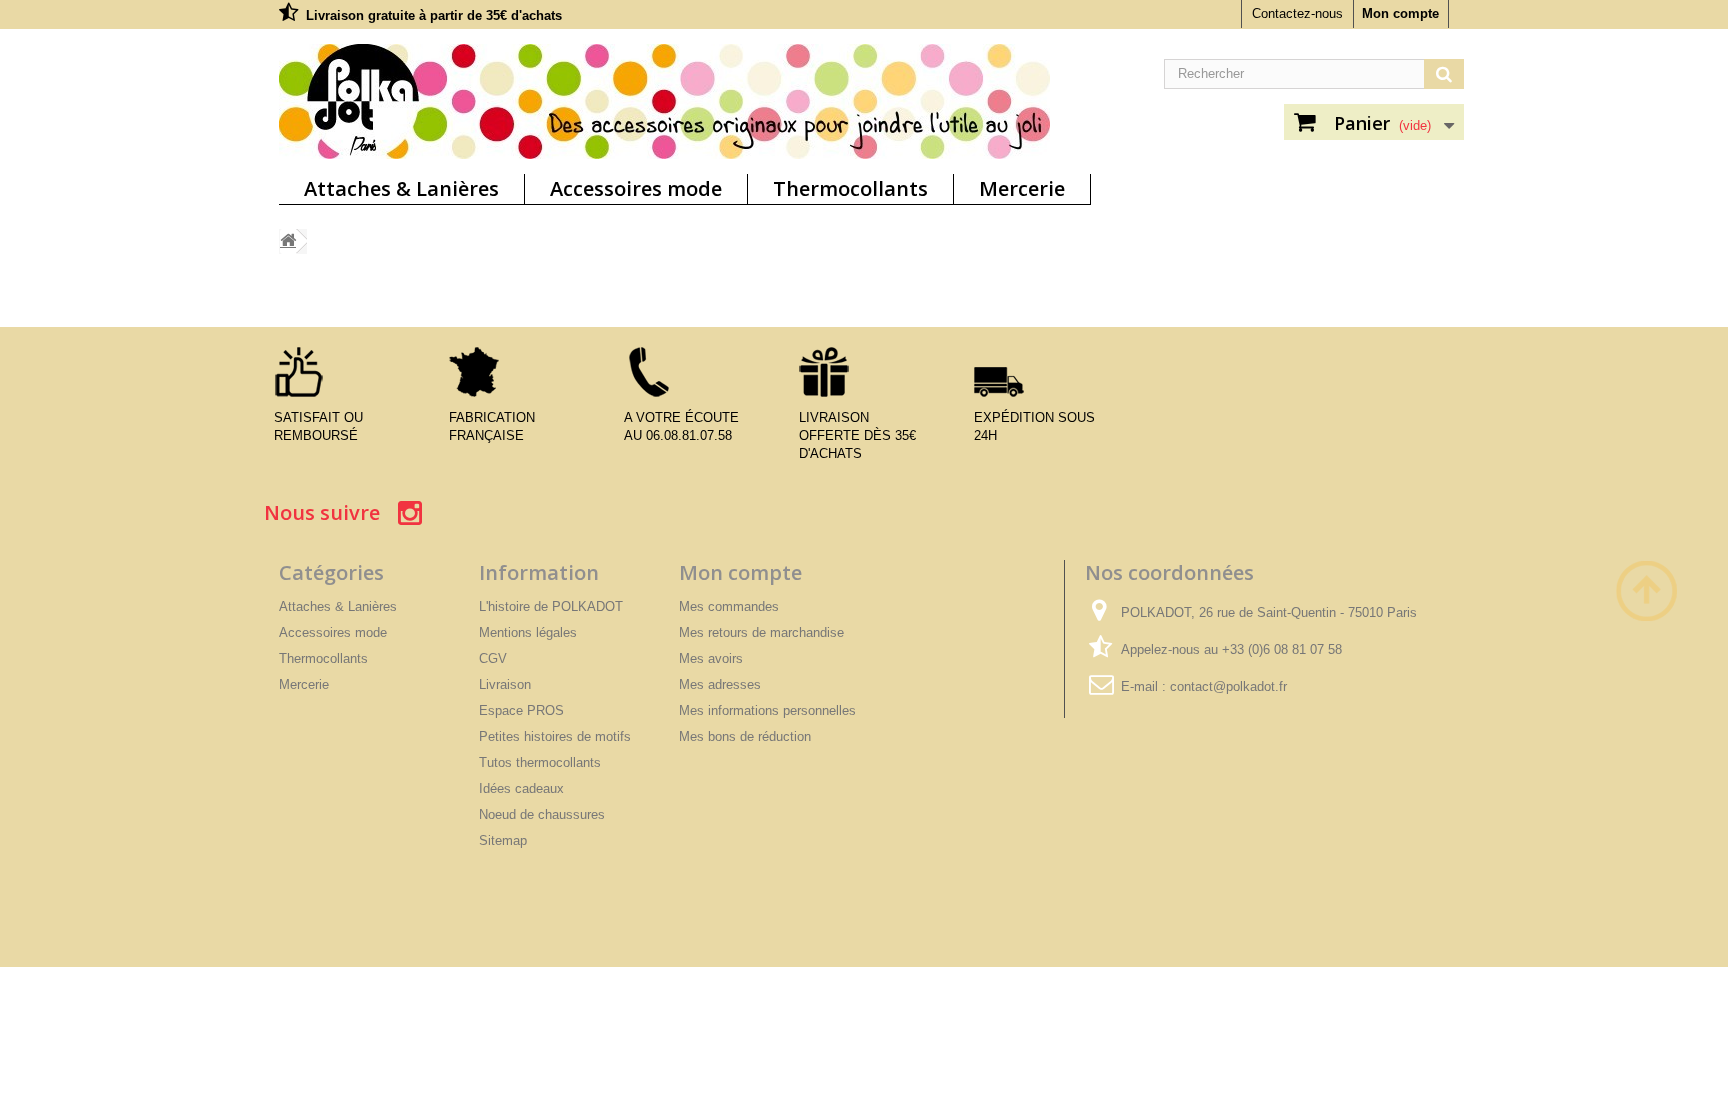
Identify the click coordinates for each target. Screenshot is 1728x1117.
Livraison (505, 684)
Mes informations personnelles (767, 710)
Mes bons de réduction (745, 736)
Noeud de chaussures (542, 814)
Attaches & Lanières (401, 188)
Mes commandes (729, 606)
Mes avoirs (711, 658)
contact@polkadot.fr (1228, 686)
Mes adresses (720, 684)
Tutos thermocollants (540, 762)
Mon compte (1400, 13)
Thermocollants (850, 188)
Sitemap (503, 840)
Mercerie (1022, 188)
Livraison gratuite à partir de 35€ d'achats (434, 15)
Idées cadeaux (521, 788)
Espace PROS (521, 710)
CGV (493, 658)
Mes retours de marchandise (761, 632)
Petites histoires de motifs (555, 736)
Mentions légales (528, 632)
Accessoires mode (636, 188)
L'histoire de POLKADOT (551, 606)
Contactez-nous (1297, 13)
